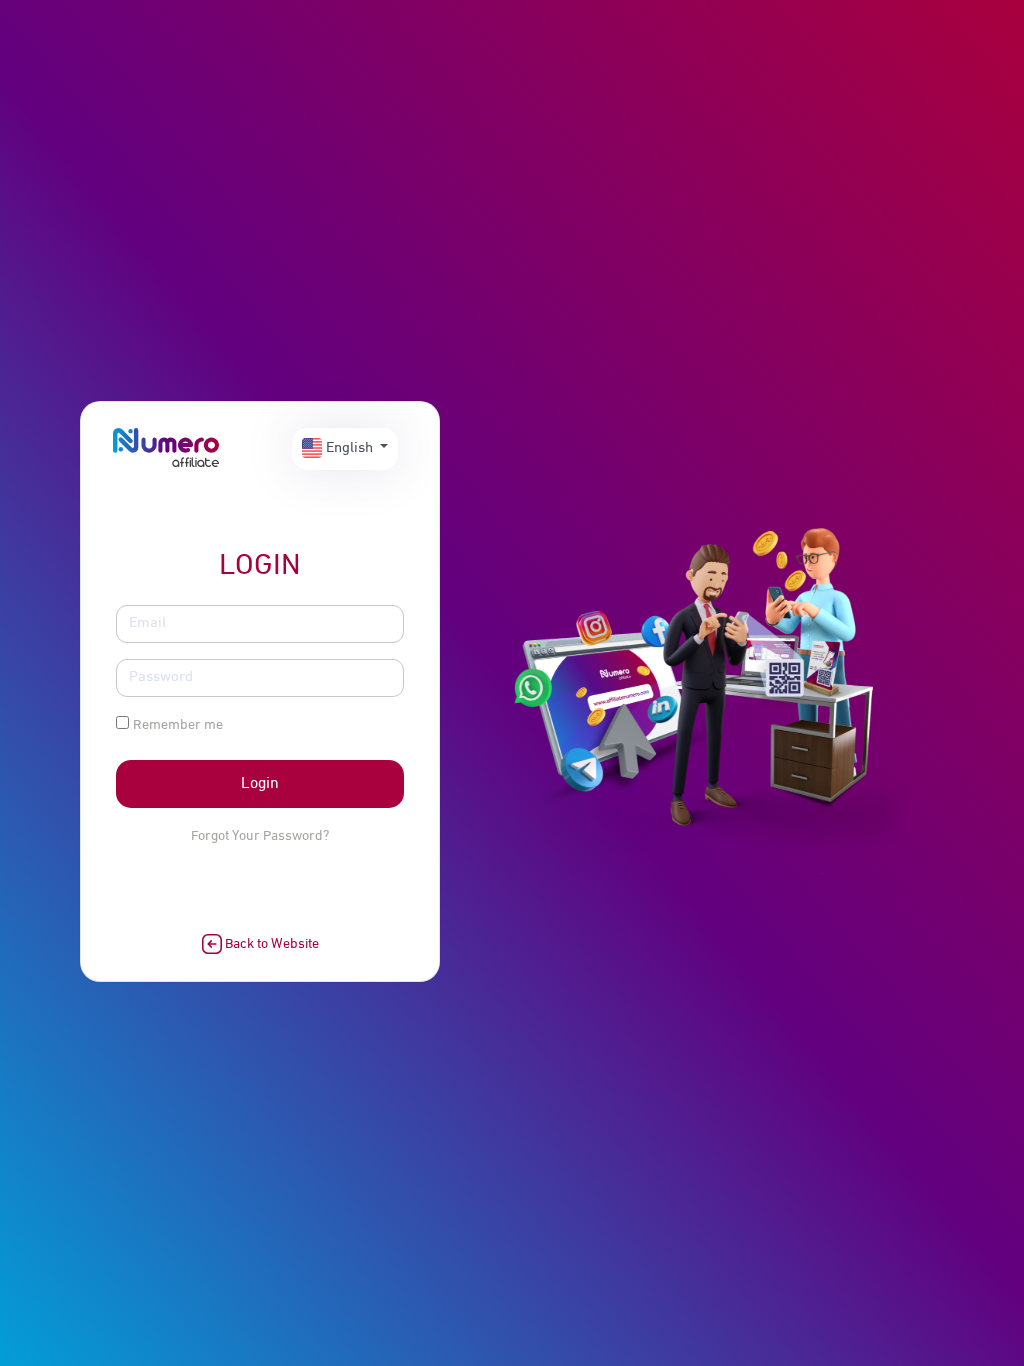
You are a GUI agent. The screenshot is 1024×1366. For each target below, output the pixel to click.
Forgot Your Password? (260, 836)
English (349, 448)
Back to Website (270, 944)
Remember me (178, 725)
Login (260, 784)
